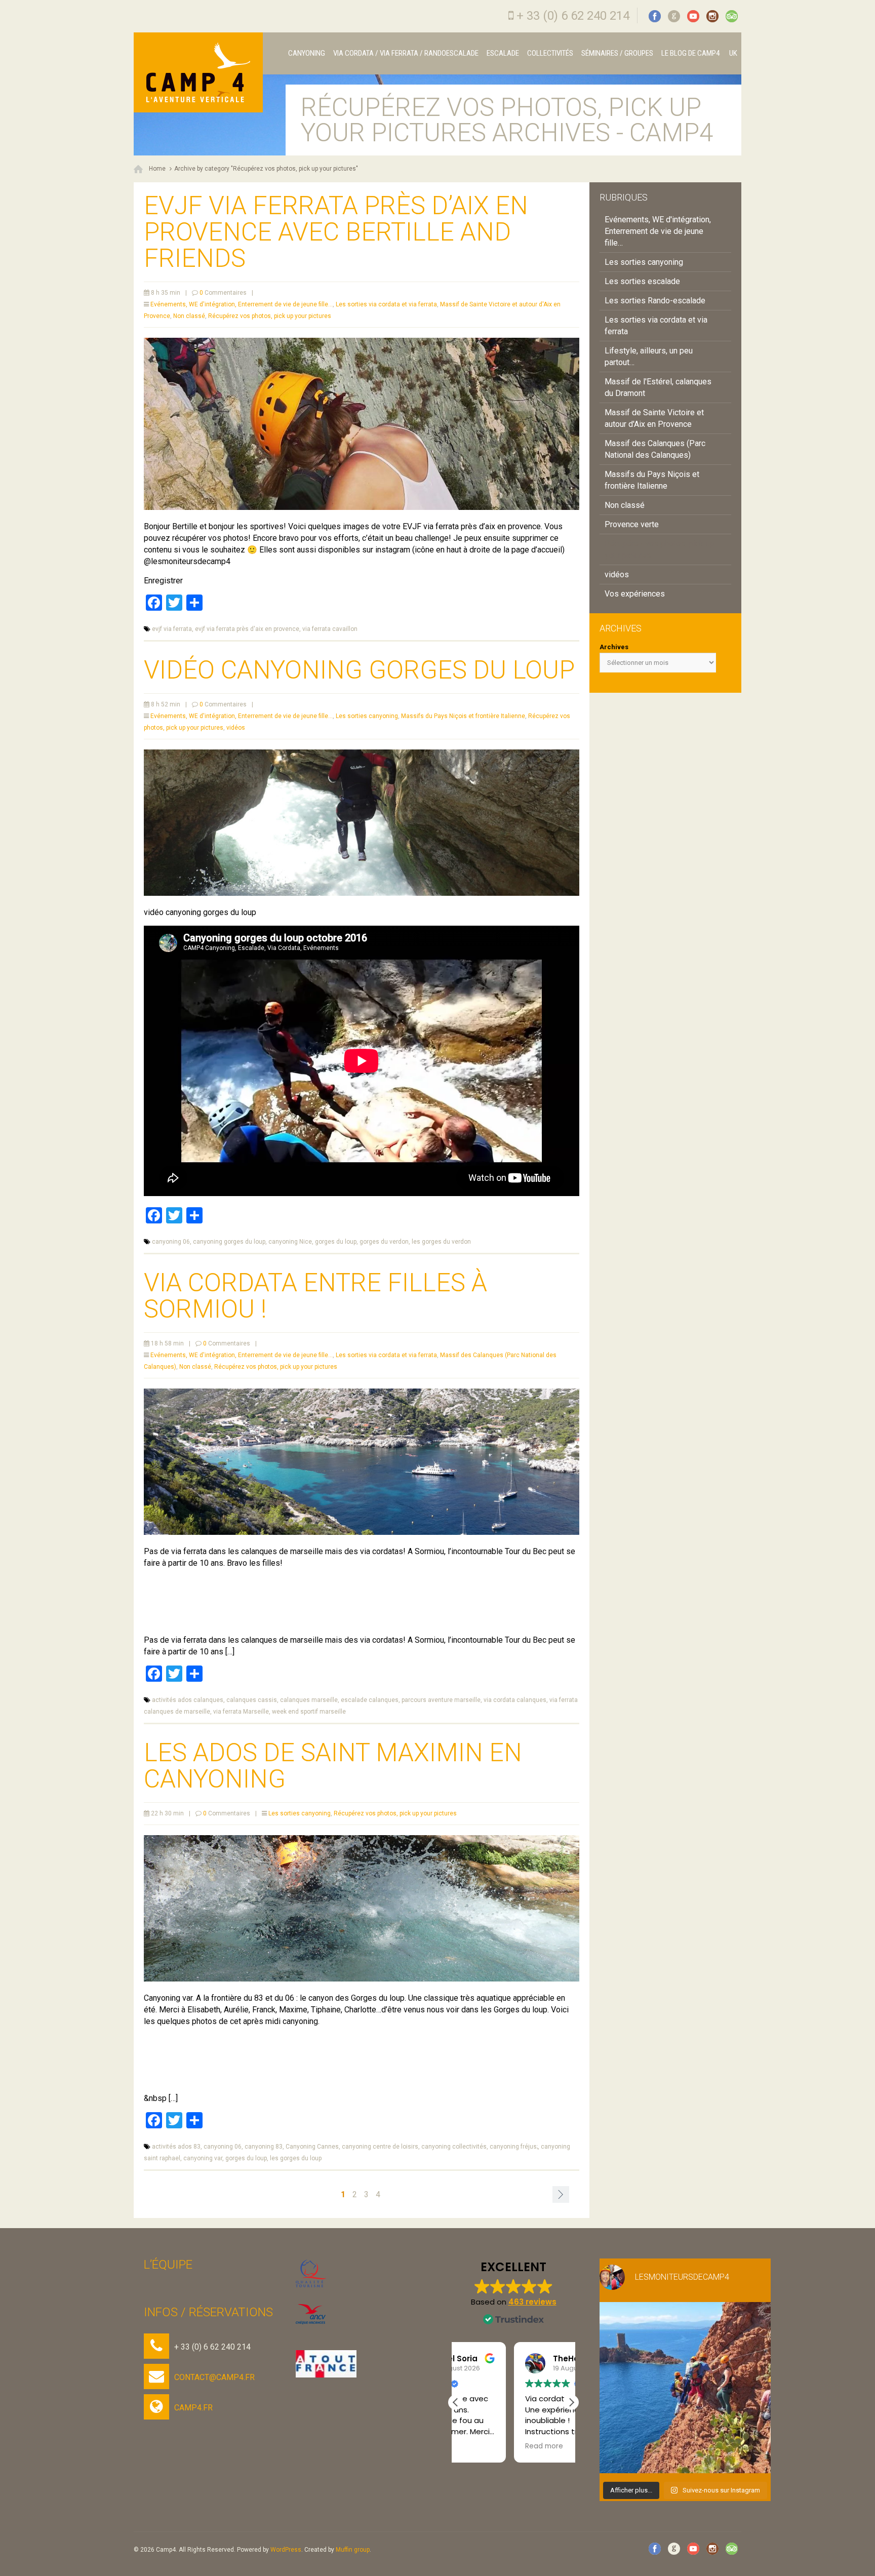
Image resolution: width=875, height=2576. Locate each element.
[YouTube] (693, 16)
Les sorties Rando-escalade (655, 301)
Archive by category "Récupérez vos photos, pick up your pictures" (266, 169)
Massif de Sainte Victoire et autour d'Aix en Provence (654, 418)
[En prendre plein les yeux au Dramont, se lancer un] (685, 2388)
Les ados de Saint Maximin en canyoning (333, 1766)
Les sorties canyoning (367, 716)
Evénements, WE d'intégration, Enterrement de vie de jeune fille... (242, 304)
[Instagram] (712, 16)
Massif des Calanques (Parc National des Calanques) (655, 449)
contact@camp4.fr (214, 2377)
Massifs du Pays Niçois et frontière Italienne (463, 716)
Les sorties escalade (642, 281)
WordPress (286, 2550)
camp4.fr (193, 2408)
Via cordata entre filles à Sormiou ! (315, 1296)
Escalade (503, 53)
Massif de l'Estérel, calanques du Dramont (658, 387)
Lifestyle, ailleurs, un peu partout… (649, 356)
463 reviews (532, 2302)
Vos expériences (635, 594)
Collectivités (550, 53)
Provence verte (632, 524)
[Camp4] (198, 72)
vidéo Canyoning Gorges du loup (359, 670)
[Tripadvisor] (732, 16)
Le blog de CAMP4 (690, 53)
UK (732, 53)
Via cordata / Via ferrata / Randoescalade (406, 53)
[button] (571, 2402)
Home (157, 169)
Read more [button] (486, 2446)
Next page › (561, 2194)
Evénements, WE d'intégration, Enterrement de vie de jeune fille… (658, 231)
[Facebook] (655, 16)
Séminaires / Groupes (617, 53)
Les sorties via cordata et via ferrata (386, 304)
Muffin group (353, 2550)
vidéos (236, 728)
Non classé (189, 316)
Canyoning (307, 53)
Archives (614, 647)
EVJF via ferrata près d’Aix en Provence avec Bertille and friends (336, 232)
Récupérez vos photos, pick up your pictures (270, 316)
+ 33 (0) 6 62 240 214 (573, 16)
